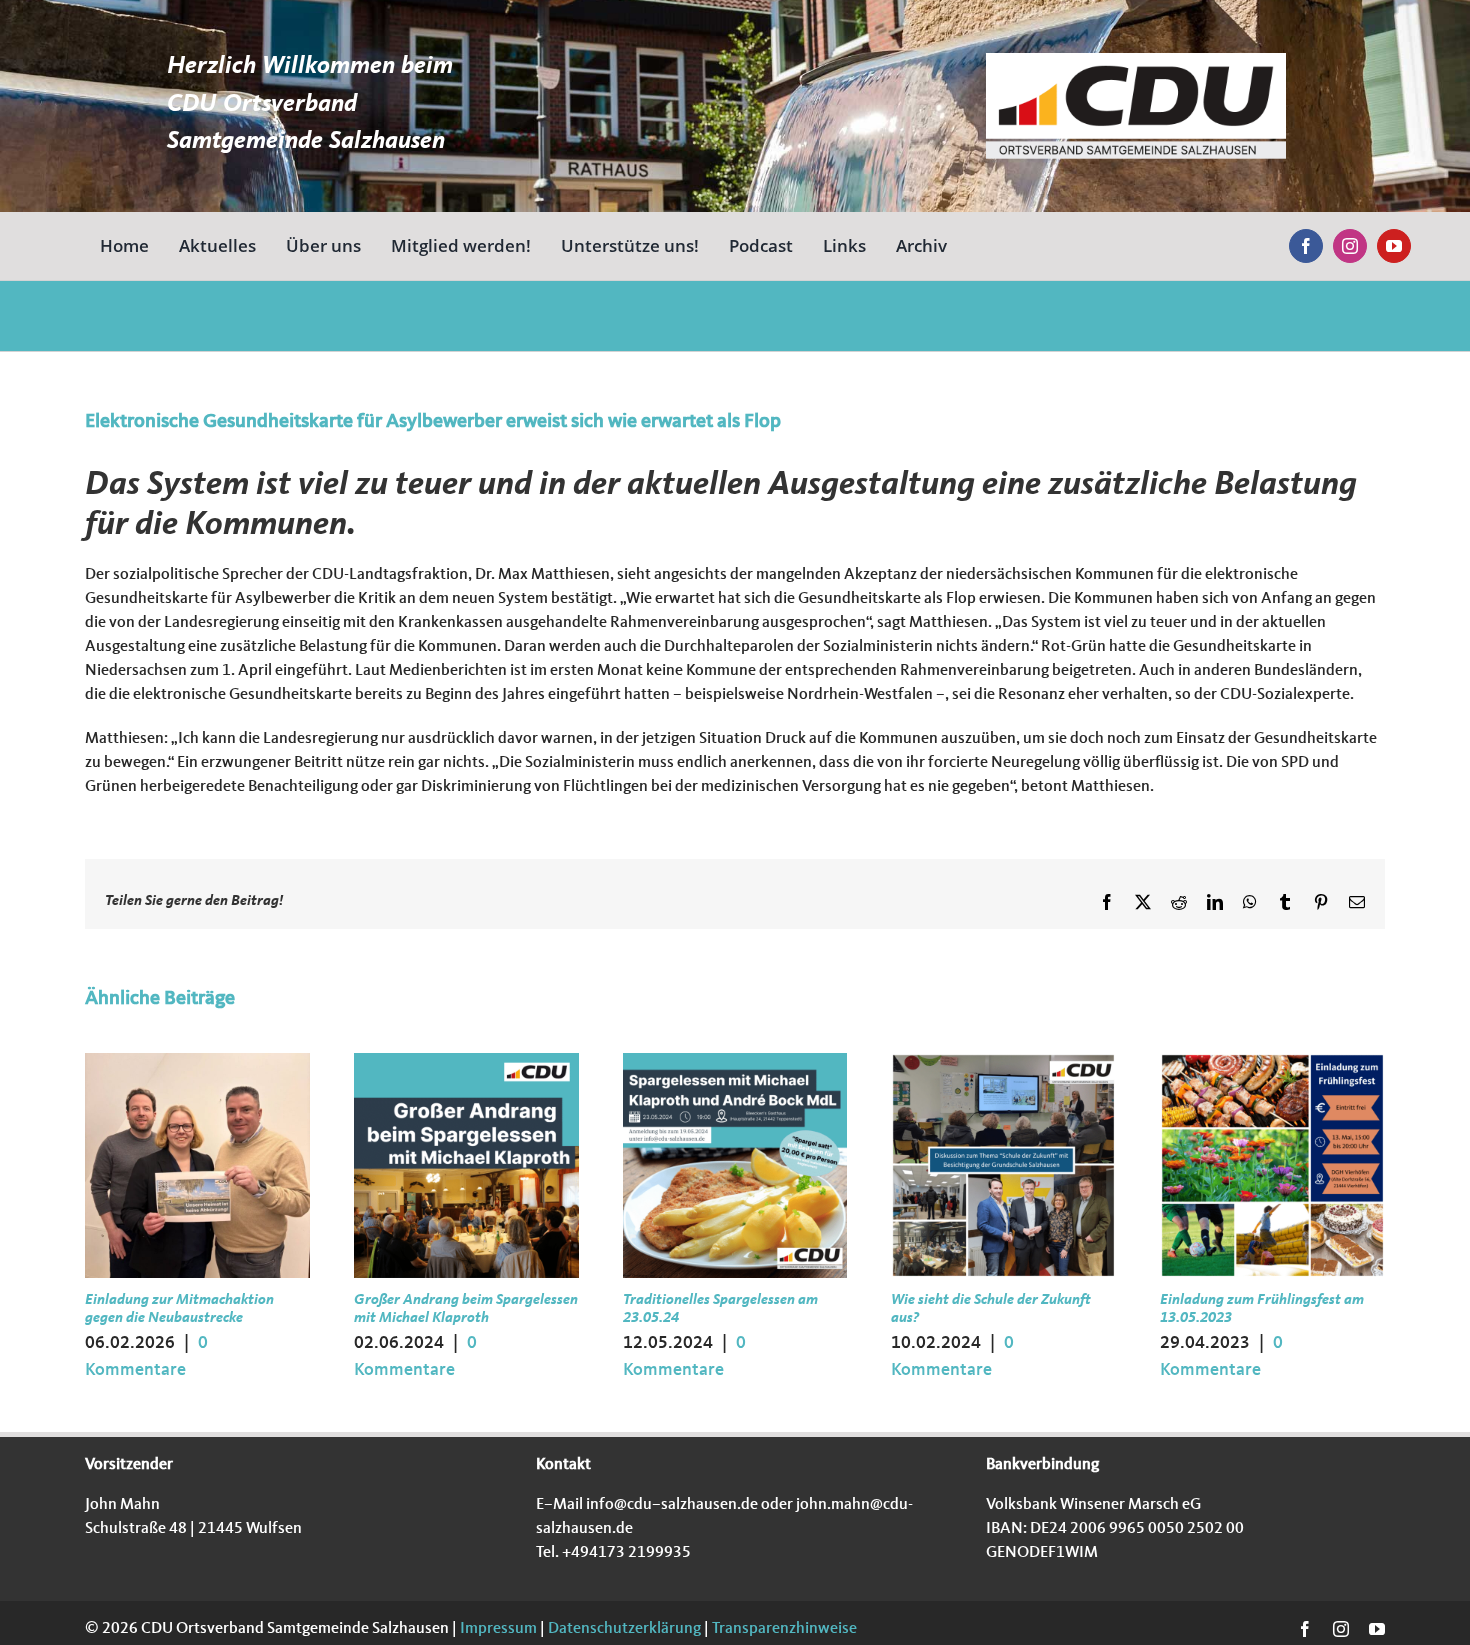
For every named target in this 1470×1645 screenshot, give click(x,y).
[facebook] (1306, 246)
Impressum (497, 1629)
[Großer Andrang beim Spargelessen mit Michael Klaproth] (466, 1061)
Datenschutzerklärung (623, 1629)
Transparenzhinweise (784, 1629)
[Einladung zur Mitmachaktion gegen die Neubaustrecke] (197, 1061)
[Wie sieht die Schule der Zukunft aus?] (1003, 1061)
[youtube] (1394, 246)
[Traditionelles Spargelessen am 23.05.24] (735, 1061)
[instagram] (1350, 246)
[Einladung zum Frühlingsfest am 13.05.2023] (1272, 1061)
